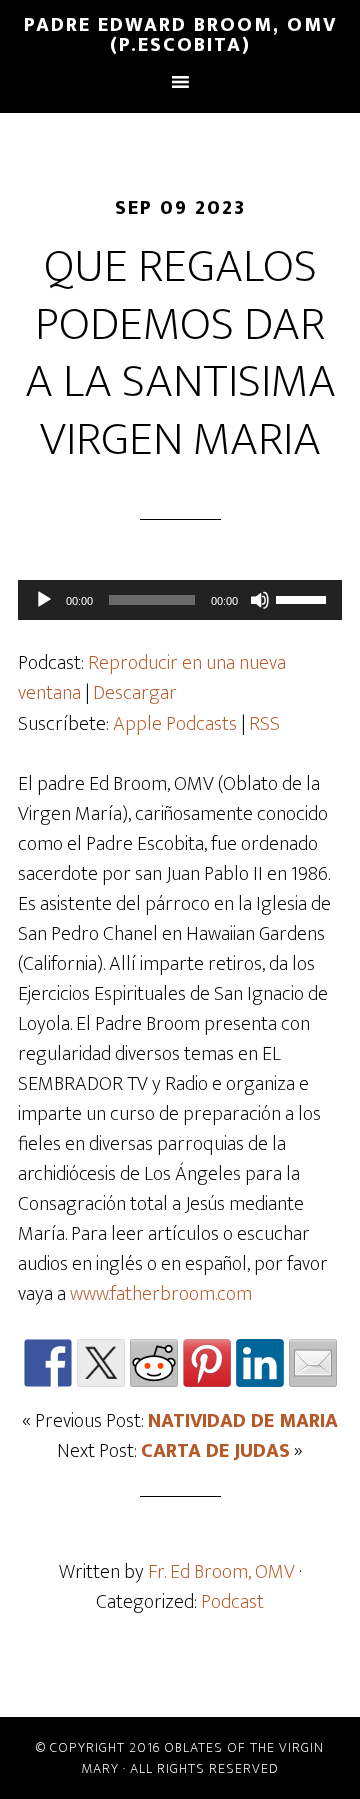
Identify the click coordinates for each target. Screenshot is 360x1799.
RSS (264, 724)
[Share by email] (313, 1363)
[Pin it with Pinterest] (207, 1363)
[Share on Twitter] (101, 1363)
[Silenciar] (260, 600)
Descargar (135, 693)
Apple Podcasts (175, 724)
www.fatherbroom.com (161, 1294)
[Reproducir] (44, 600)
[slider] (304, 598)
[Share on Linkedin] (260, 1363)
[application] (180, 600)
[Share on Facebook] (48, 1363)
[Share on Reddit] (154, 1363)
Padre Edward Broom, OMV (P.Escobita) (180, 35)
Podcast (232, 1602)
